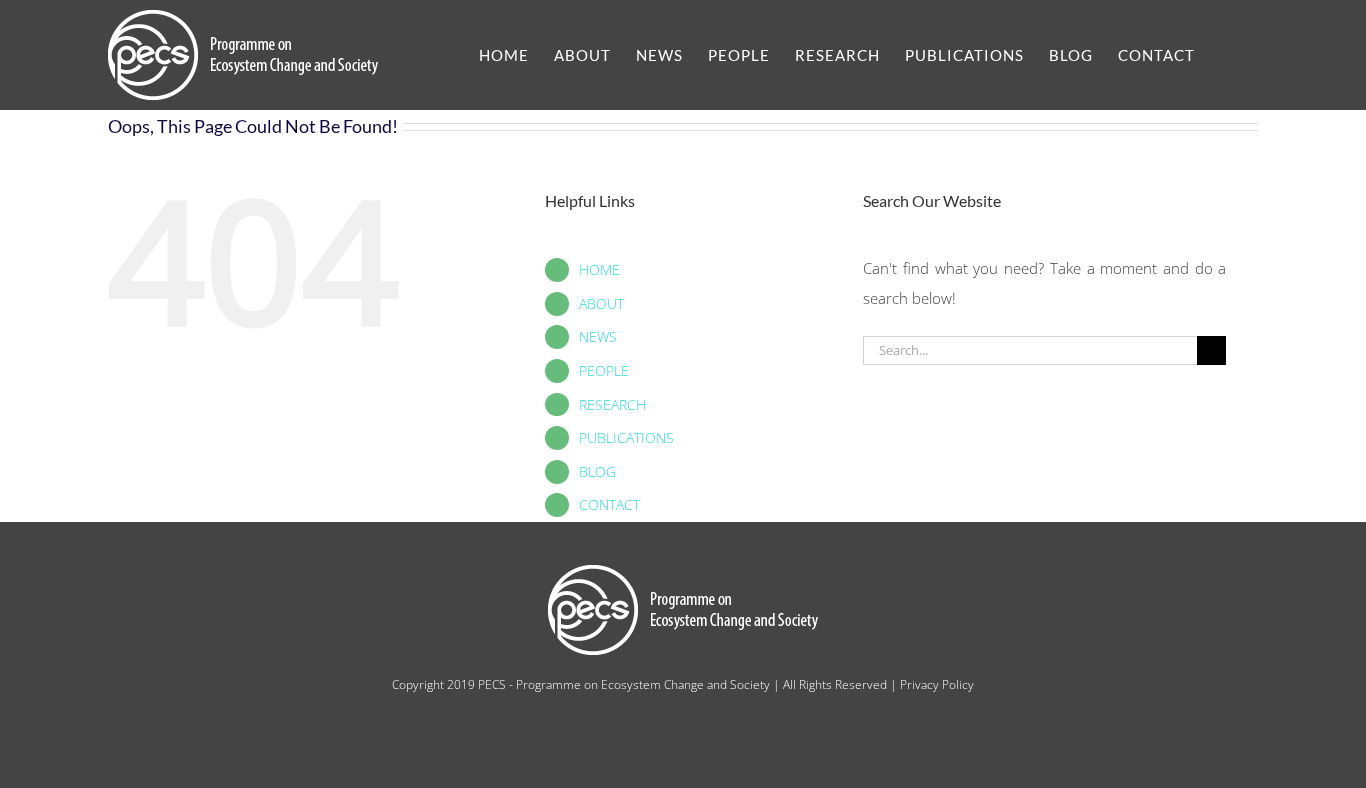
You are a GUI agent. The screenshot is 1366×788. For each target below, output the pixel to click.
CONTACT (609, 504)
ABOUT (601, 303)
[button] (1226, 55)
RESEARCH (612, 404)
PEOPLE (604, 370)
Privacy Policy (937, 684)
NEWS (598, 336)
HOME (599, 269)
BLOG (597, 471)
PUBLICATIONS (626, 437)
